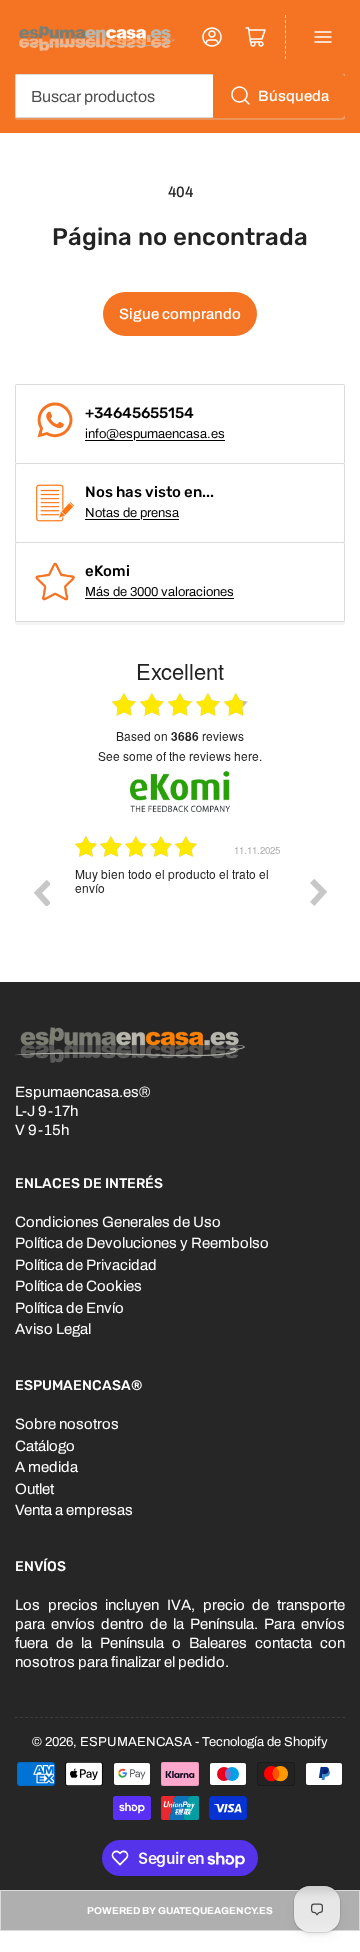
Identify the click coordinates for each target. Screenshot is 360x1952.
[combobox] (180, 96)
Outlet (34, 1489)
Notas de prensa (132, 513)
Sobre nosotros (67, 1424)
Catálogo (45, 1446)
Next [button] (319, 892)
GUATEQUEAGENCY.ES (215, 1910)
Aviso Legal (53, 1329)
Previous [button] (41, 892)
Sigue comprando (180, 314)
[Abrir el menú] (323, 37)
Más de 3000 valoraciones (159, 592)
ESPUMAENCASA (136, 1742)
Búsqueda (293, 96)
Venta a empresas (74, 1510)
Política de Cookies (78, 1286)
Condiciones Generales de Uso (118, 1222)
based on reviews (180, 736)
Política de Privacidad (86, 1265)
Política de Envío (69, 1308)
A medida (46, 1467)
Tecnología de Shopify (265, 1742)
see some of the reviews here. (180, 755)
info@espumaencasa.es (155, 434)
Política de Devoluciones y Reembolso (142, 1243)
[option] (180, 907)
